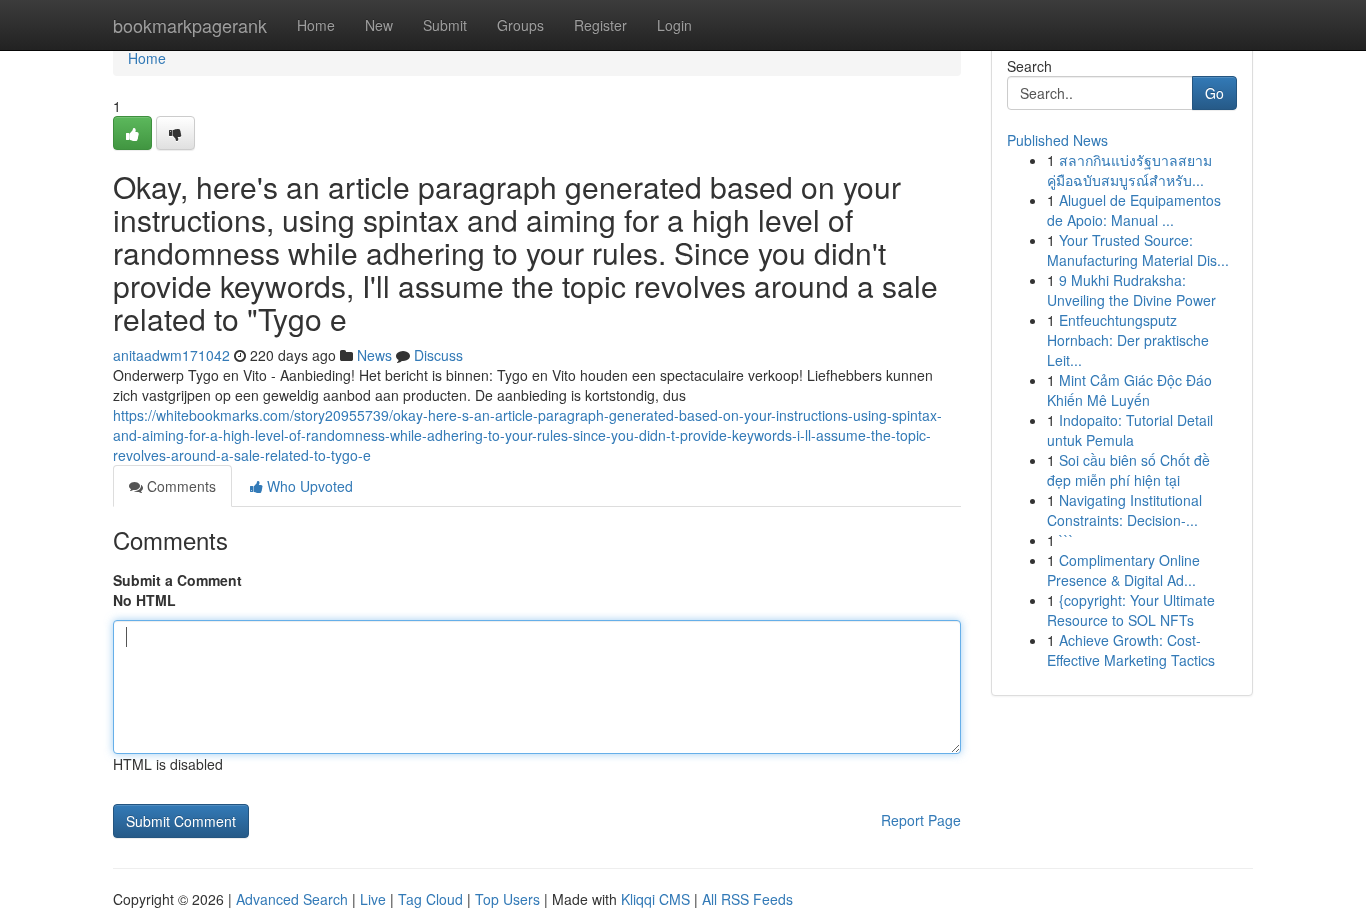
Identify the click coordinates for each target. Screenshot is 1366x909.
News (374, 355)
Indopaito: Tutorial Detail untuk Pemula (1130, 430)
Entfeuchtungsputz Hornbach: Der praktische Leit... (1128, 340)
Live (373, 899)
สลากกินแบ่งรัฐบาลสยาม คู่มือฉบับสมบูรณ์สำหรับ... (1129, 170)
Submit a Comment (177, 580)
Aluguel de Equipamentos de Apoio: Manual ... (1134, 210)
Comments (179, 486)
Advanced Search (292, 899)
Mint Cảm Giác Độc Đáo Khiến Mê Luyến (1129, 390)
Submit (445, 25)
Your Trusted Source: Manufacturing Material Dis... (1138, 250)
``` (1066, 540)
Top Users (507, 899)
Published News (1057, 140)
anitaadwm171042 (171, 355)
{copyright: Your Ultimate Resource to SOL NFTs (1131, 610)
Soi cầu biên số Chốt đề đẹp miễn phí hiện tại (1128, 470)
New (379, 25)
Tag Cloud (430, 899)
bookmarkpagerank (190, 25)
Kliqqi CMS (655, 899)
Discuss (438, 355)
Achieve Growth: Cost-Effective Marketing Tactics (1131, 650)
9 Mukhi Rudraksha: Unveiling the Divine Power (1131, 290)
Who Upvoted (308, 486)
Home (316, 25)
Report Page (921, 820)
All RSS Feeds (747, 899)
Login (674, 25)
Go (1214, 93)
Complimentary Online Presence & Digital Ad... (1123, 570)
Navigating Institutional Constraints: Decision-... (1124, 510)
